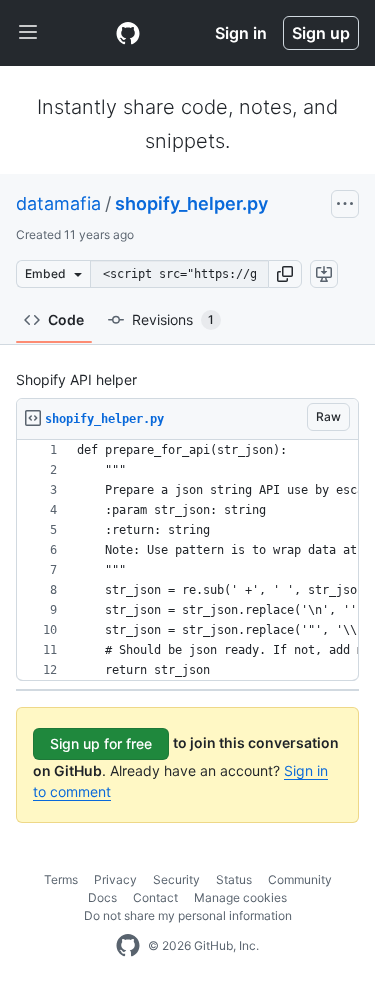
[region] (187, 560)
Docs (102, 897)
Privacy (115, 879)
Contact (155, 897)
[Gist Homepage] (128, 33)
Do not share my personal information (188, 915)
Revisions (173, 319)
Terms (61, 879)
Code (66, 319)
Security (176, 879)
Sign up (321, 33)
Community (300, 879)
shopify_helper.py (191, 203)
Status (234, 879)
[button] (285, 274)
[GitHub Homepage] (128, 946)
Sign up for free (101, 743)
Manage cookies (240, 897)
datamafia (58, 203)
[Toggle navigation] (28, 33)
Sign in (241, 33)
